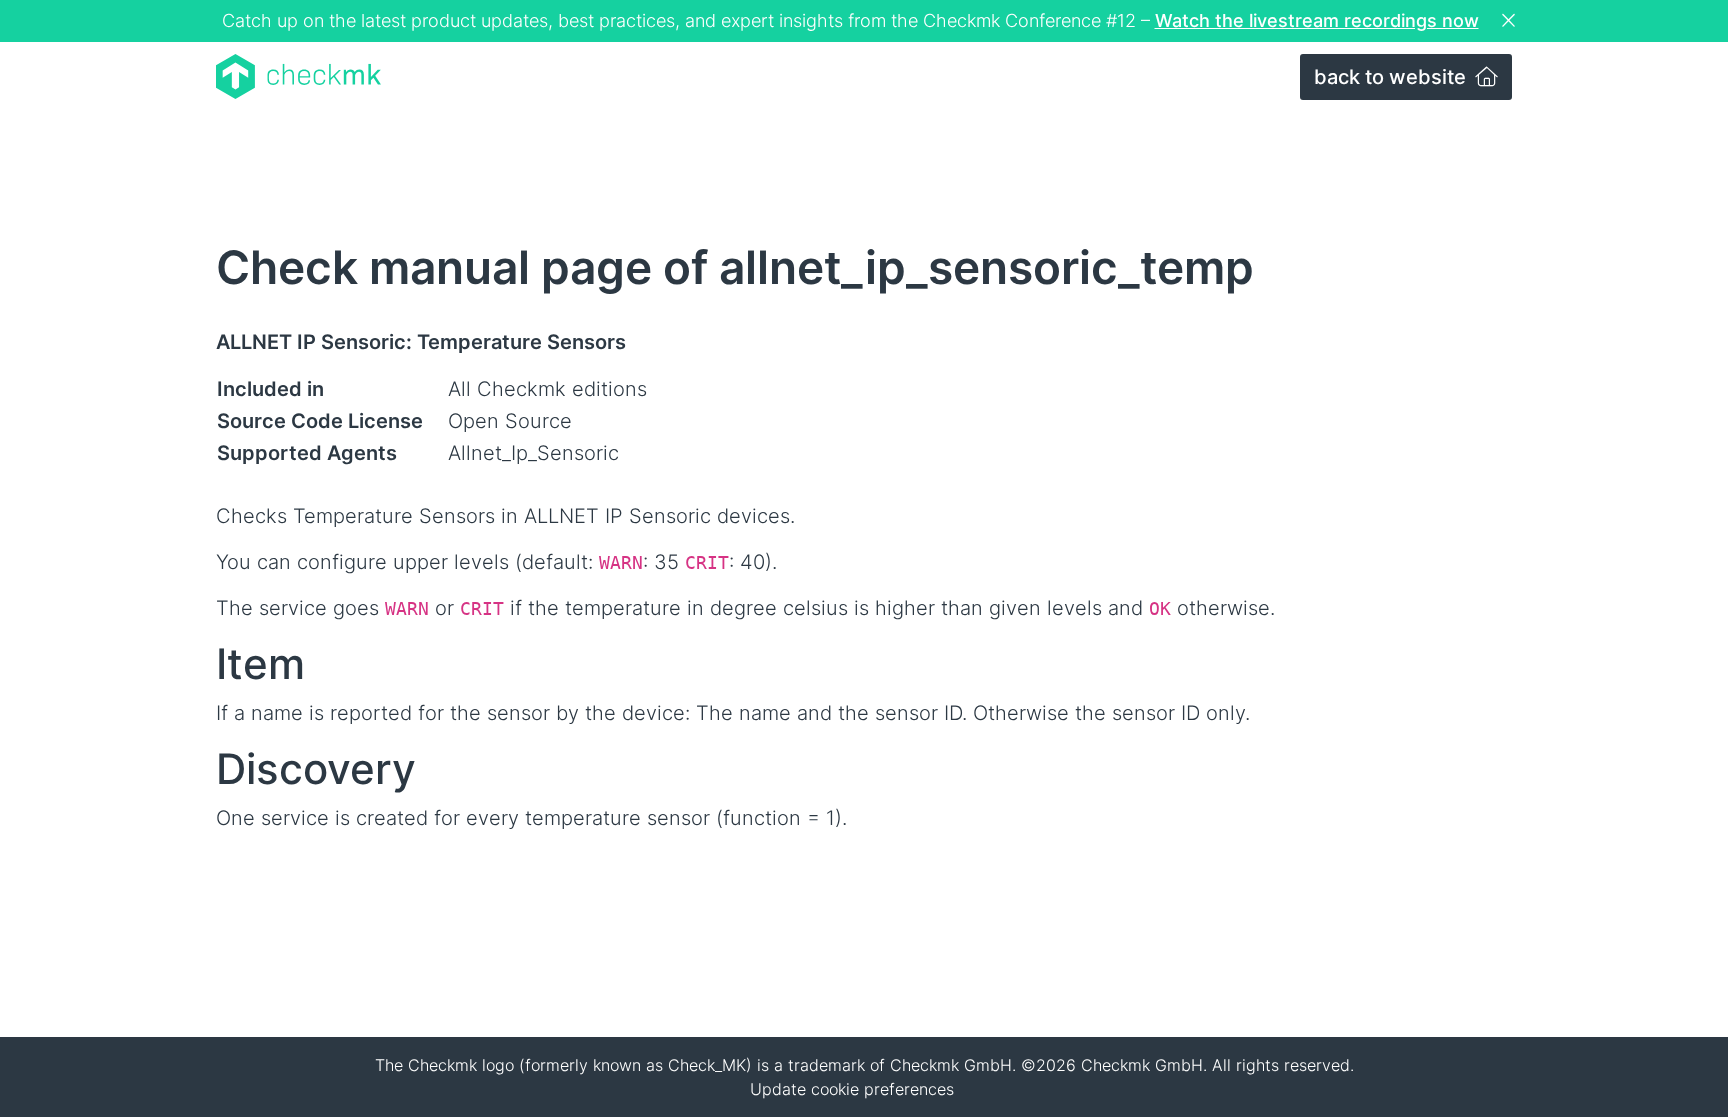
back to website (1392, 77)
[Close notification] (1511, 21)
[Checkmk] (298, 76)
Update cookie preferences (852, 1089)
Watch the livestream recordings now (1317, 20)
